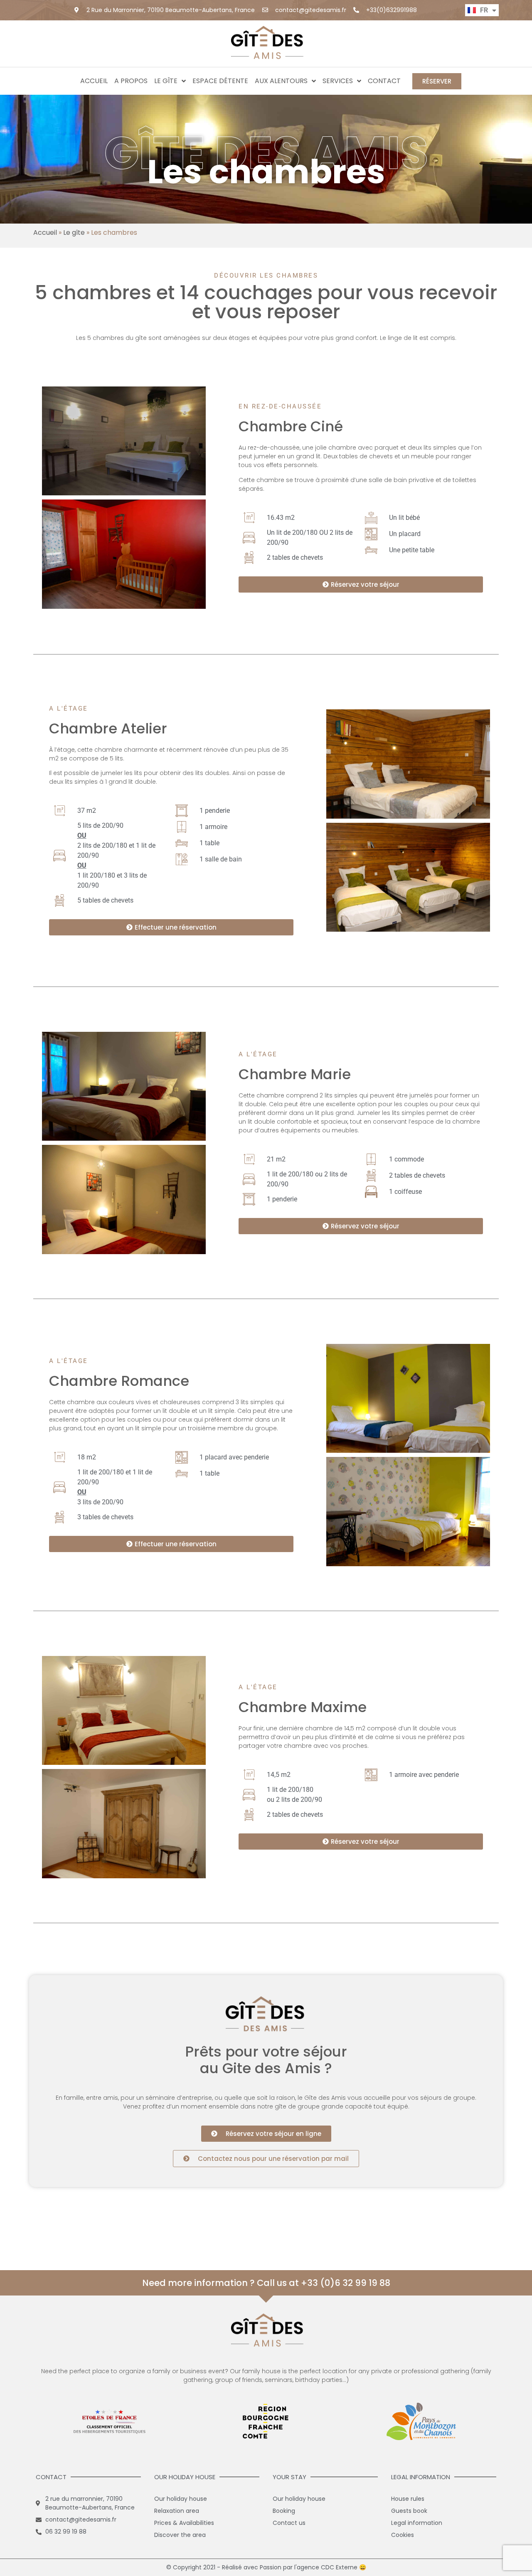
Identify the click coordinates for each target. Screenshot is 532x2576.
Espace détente (220, 81)
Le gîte (166, 81)
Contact (384, 81)
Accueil (94, 81)
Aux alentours (281, 81)
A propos (131, 81)
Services (338, 81)
